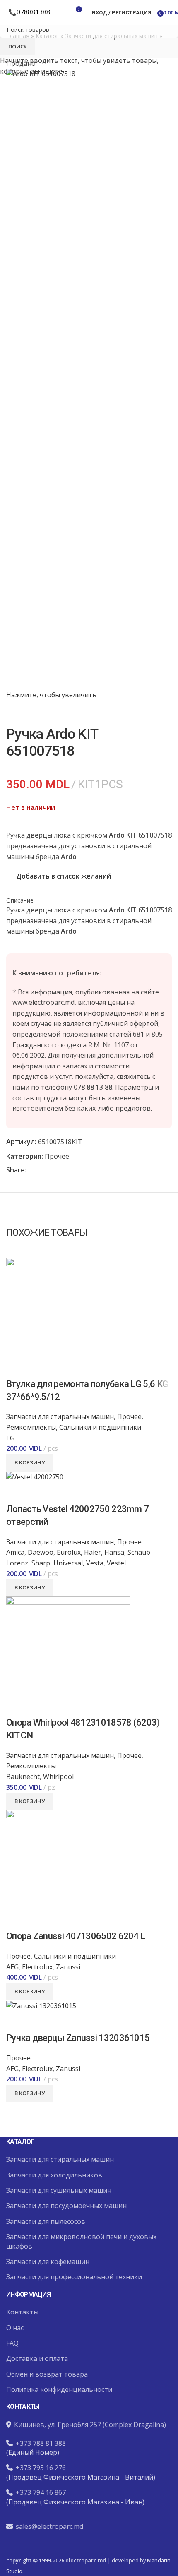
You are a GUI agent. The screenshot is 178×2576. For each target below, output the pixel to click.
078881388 (33, 12)
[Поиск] (61, 12)
